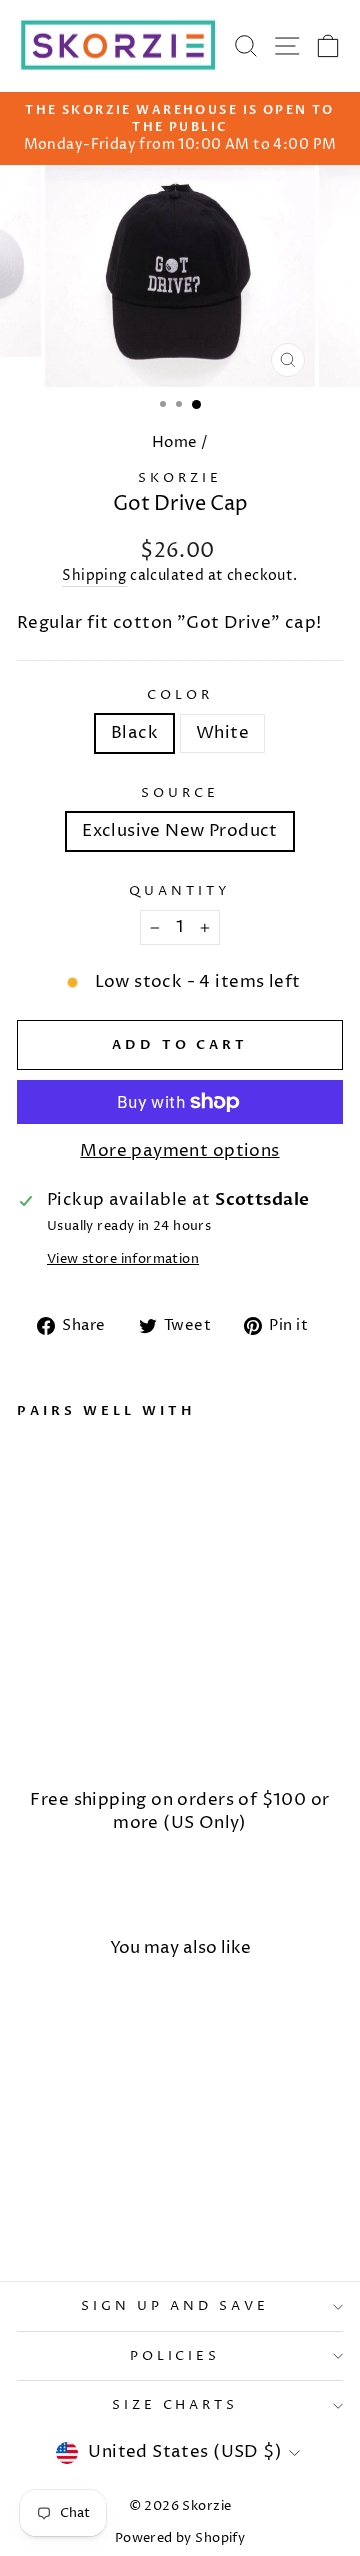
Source (180, 793)
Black (134, 733)
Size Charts (175, 2405)
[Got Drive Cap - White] (51, 1728)
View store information (123, 1259)
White (222, 733)
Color (180, 695)
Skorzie (180, 478)
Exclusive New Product (180, 831)
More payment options (179, 1151)
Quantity (180, 891)
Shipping (94, 575)
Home (175, 442)
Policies (175, 2356)
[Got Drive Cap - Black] (28, 1728)
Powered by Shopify (180, 2538)
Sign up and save (175, 2306)
